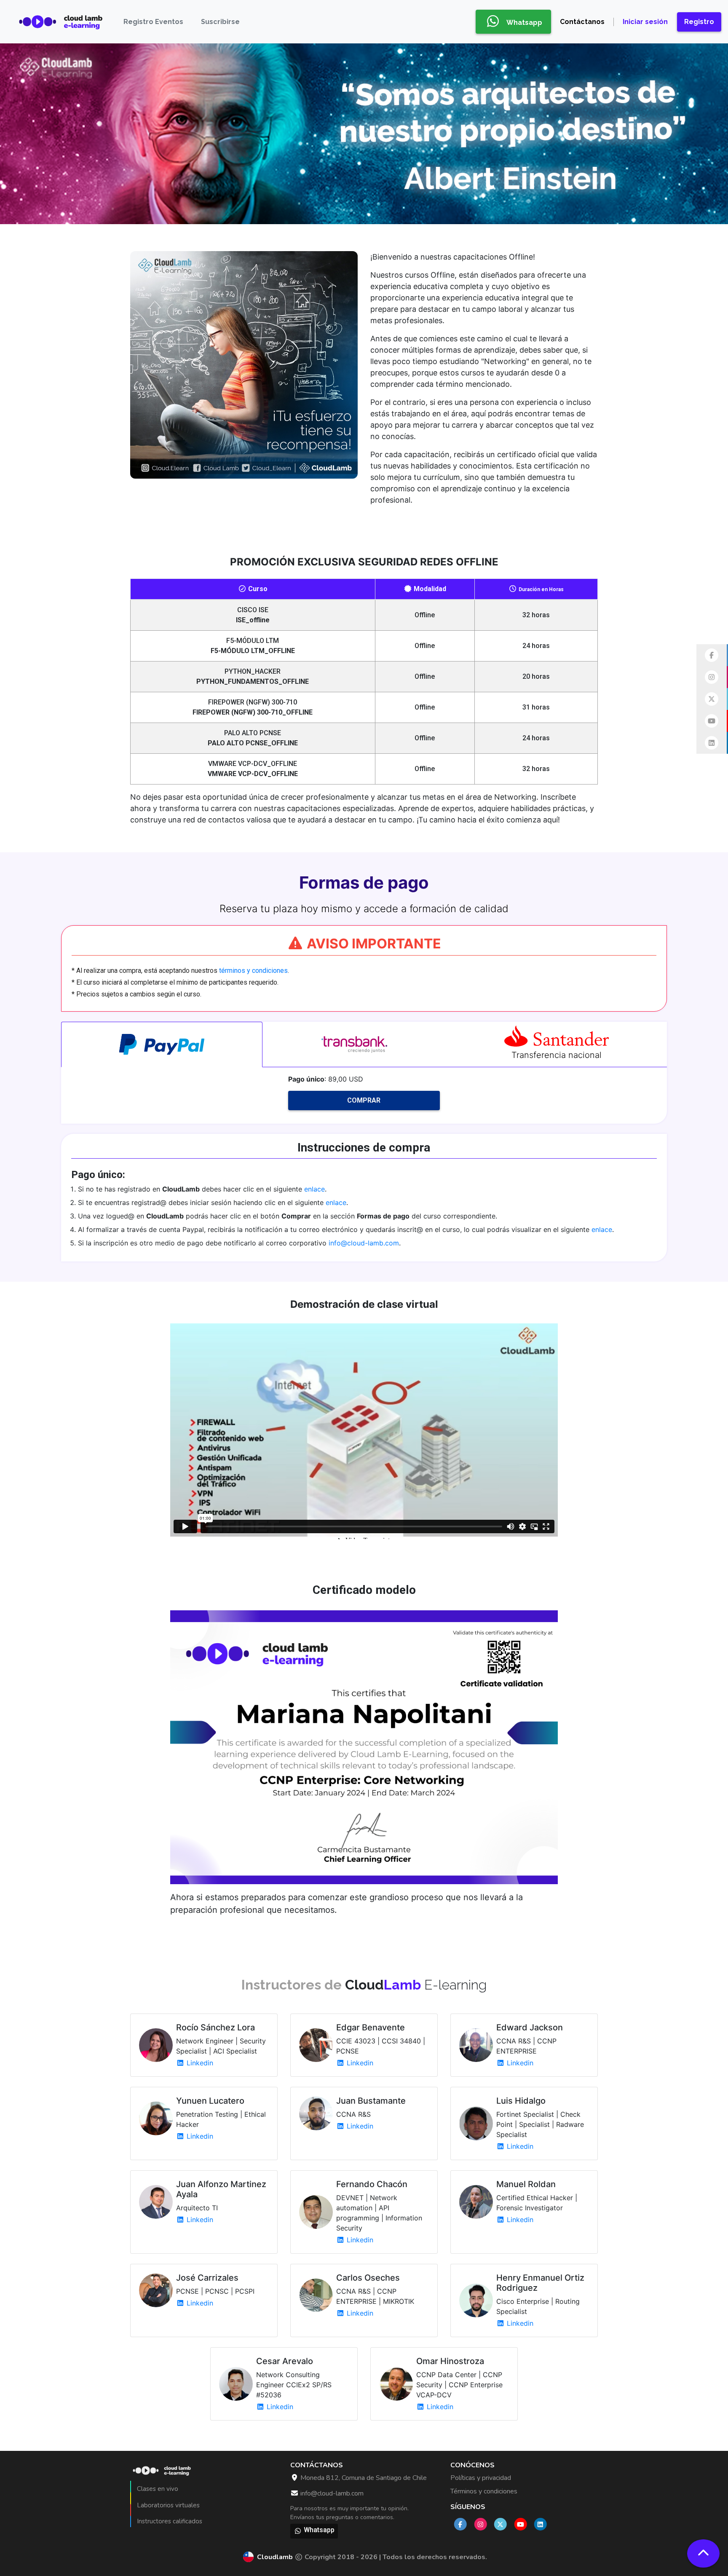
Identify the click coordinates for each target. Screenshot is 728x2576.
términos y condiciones (253, 971)
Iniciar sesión (645, 22)
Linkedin (199, 2063)
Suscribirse (220, 22)
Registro (699, 22)
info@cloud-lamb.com (364, 1243)
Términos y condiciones (484, 2491)
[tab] (162, 1044)
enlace (314, 1189)
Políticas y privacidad (481, 2478)
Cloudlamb (275, 2557)
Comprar (364, 1100)
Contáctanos (582, 22)
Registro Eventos (153, 22)
